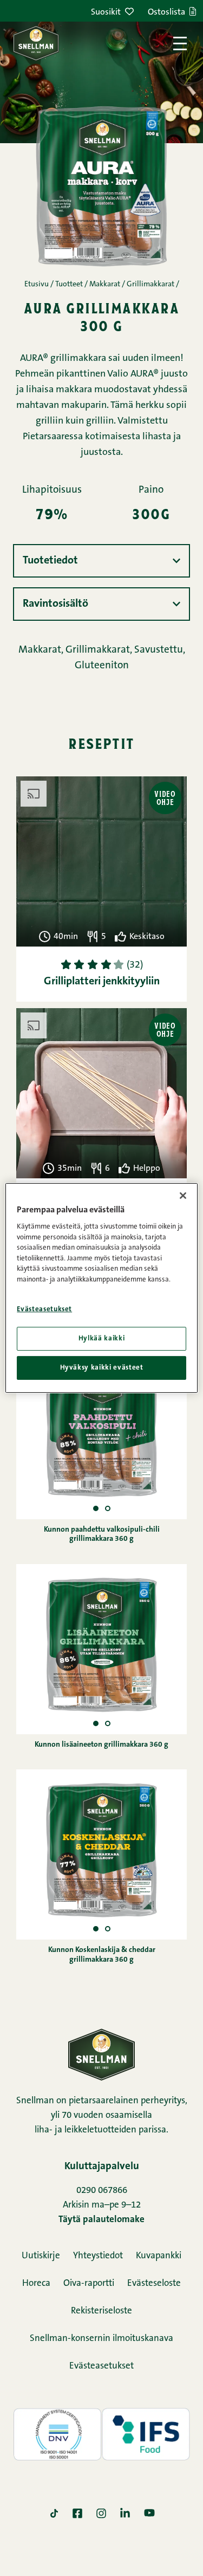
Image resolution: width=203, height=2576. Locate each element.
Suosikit (106, 12)
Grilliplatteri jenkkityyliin (102, 982)
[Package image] (96, 1509)
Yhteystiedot (98, 2256)
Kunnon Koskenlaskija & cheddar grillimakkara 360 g (102, 1955)
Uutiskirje (41, 2256)
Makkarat (105, 285)
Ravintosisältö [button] (55, 604)
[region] (101, 1288)
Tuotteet (69, 285)
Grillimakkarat (150, 285)
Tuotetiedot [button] (50, 561)
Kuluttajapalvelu (102, 2167)
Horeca (36, 2283)
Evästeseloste (154, 2283)
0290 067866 (102, 2191)
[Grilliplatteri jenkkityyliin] (101, 861)
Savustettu (159, 650)
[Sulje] (183, 1196)
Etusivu (37, 285)
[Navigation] (180, 43)
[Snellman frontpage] (36, 43)
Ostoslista (166, 12)
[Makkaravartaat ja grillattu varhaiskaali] (101, 1093)
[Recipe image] (108, 1509)
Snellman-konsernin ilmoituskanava (101, 2339)
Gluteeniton (102, 666)
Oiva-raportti (89, 2283)
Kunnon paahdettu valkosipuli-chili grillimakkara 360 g (102, 1535)
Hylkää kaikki (101, 1339)
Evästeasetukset (101, 2366)
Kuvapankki (159, 2256)
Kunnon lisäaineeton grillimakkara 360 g (101, 1745)
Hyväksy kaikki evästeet (102, 1368)
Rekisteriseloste (101, 2311)
